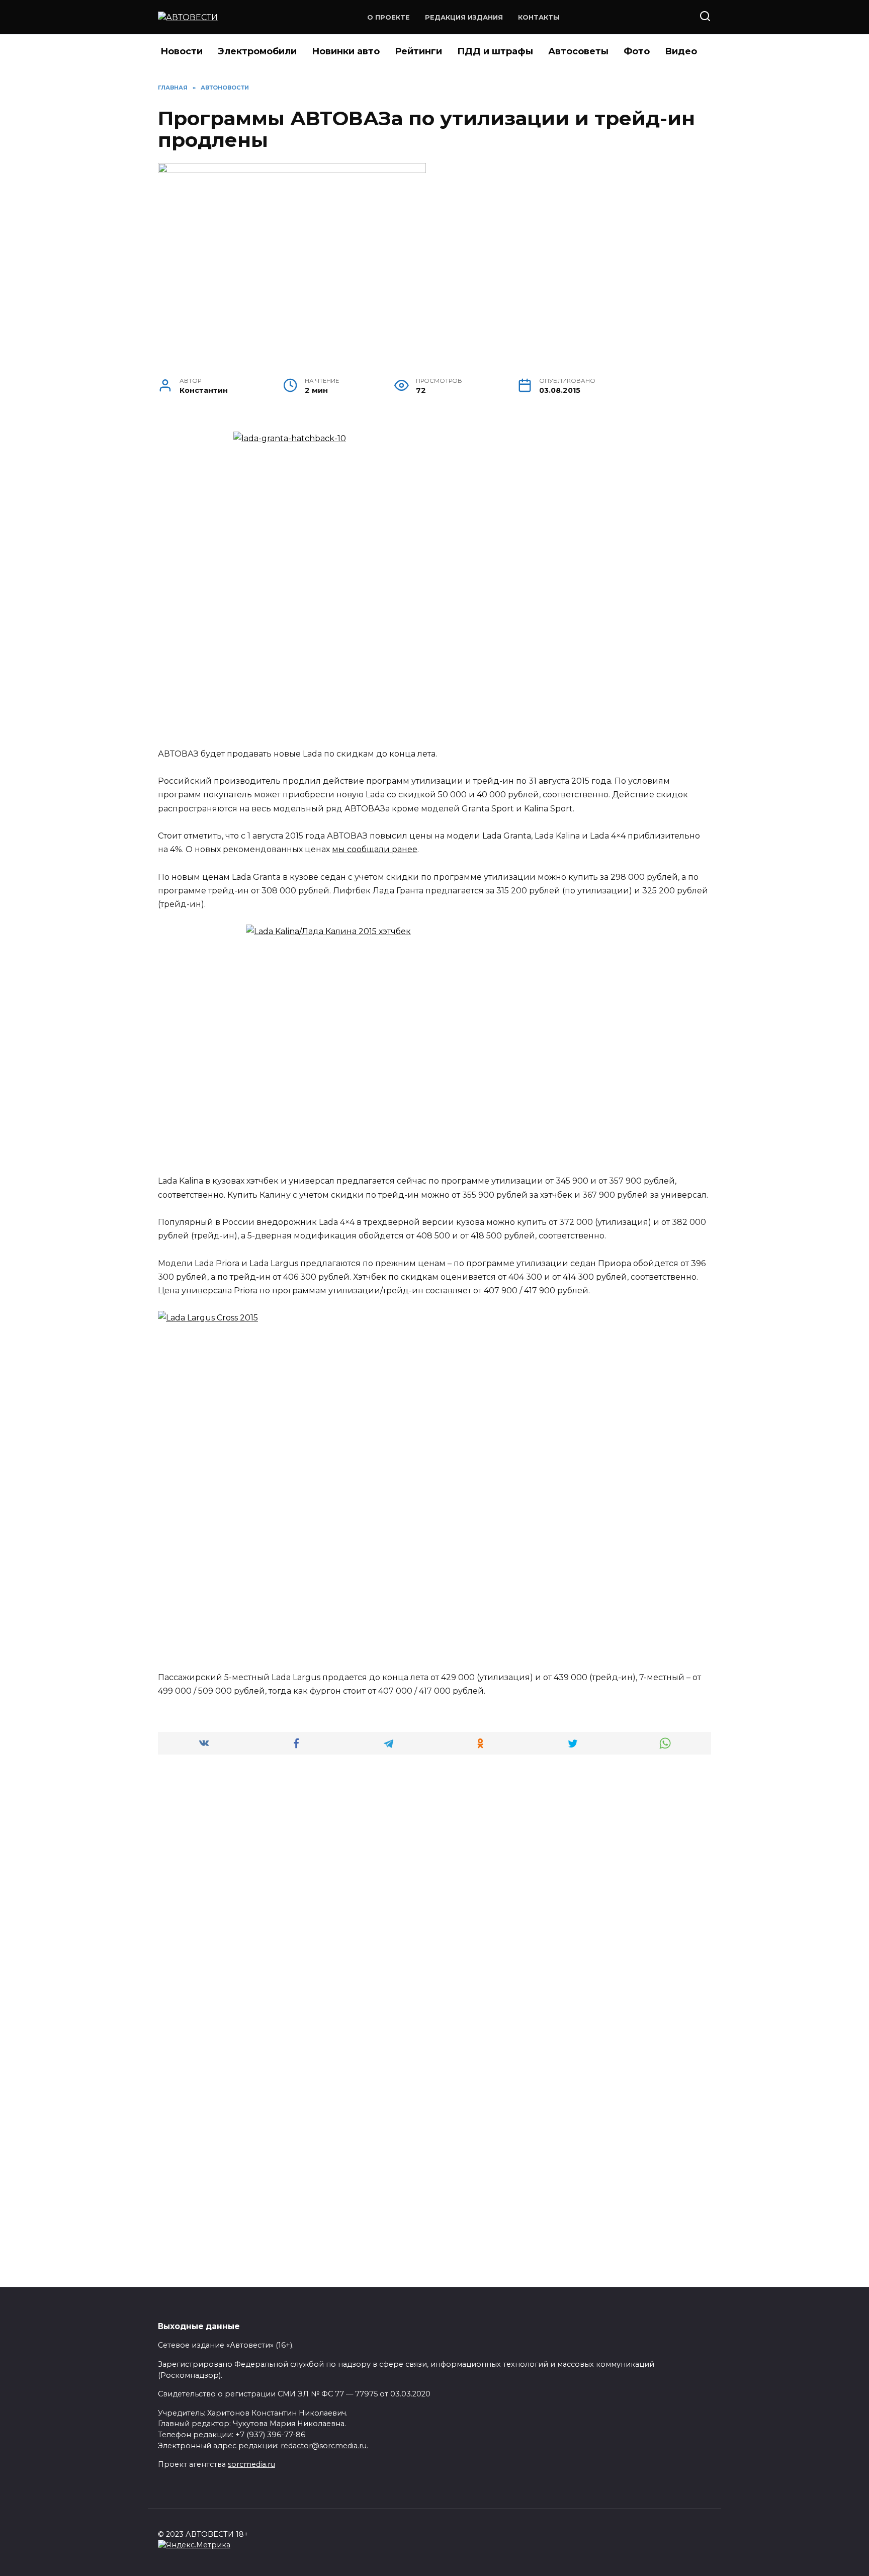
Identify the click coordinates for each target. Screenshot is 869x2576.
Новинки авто (346, 51)
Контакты (539, 17)
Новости (182, 51)
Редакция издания (464, 17)
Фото (637, 51)
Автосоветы (578, 51)
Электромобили (257, 51)
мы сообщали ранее (375, 849)
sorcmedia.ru (251, 2464)
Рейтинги (418, 51)
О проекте (388, 17)
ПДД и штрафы (495, 51)
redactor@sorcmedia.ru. (324, 2446)
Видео (681, 51)
